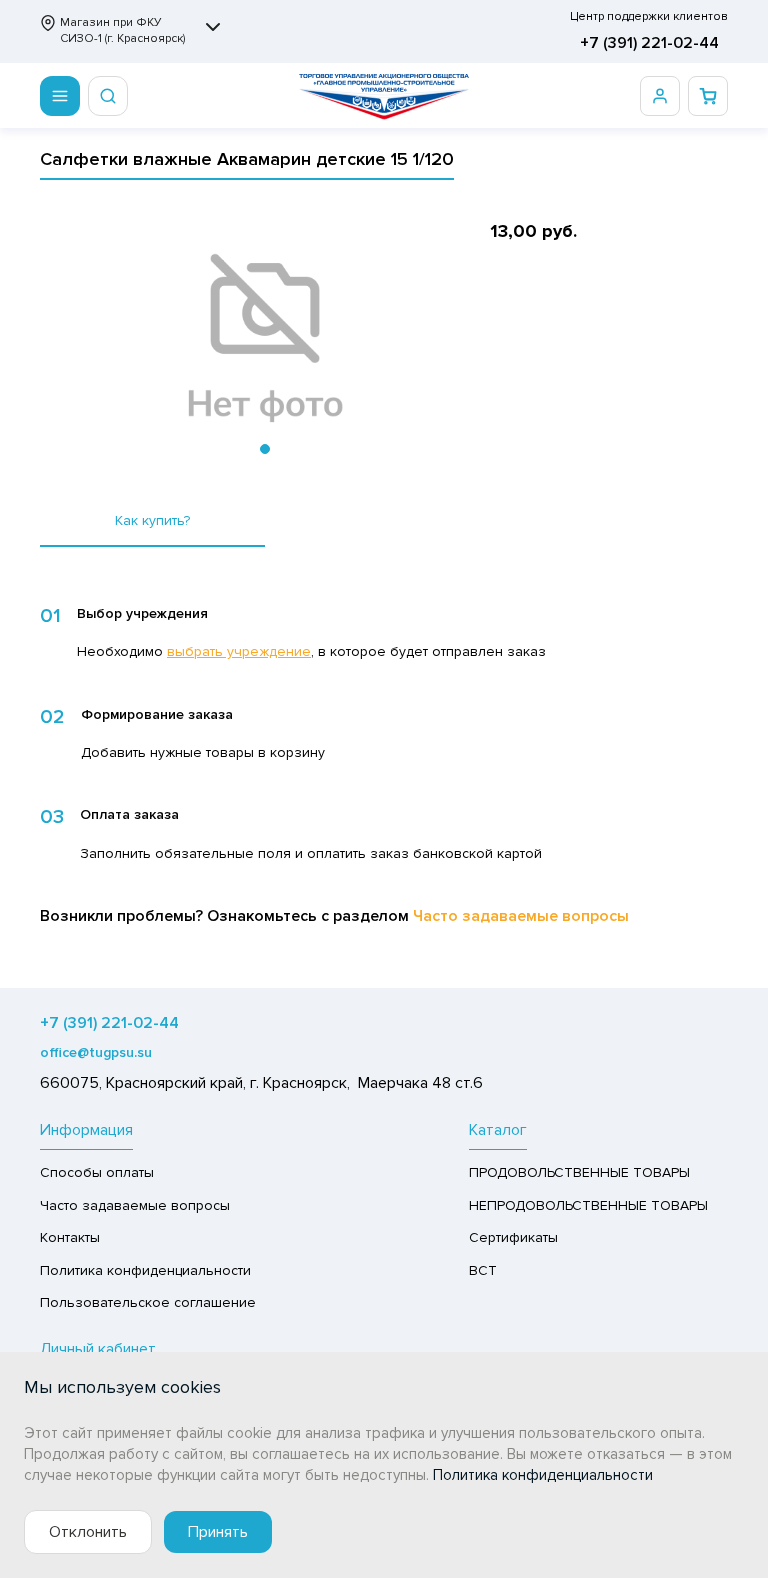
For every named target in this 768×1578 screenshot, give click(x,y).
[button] (265, 449)
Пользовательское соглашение (148, 1302)
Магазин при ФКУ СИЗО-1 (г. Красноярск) (122, 30)
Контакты (70, 1237)
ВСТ (483, 1270)
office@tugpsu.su (96, 1052)
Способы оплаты (97, 1172)
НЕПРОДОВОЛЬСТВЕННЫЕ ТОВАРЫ (588, 1205)
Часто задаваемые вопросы (521, 916)
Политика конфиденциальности (145, 1270)
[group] (265, 339)
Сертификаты (513, 1237)
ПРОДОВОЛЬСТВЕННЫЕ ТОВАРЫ (579, 1172)
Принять (218, 1532)
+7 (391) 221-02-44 (649, 43)
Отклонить (88, 1532)
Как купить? (152, 520)
